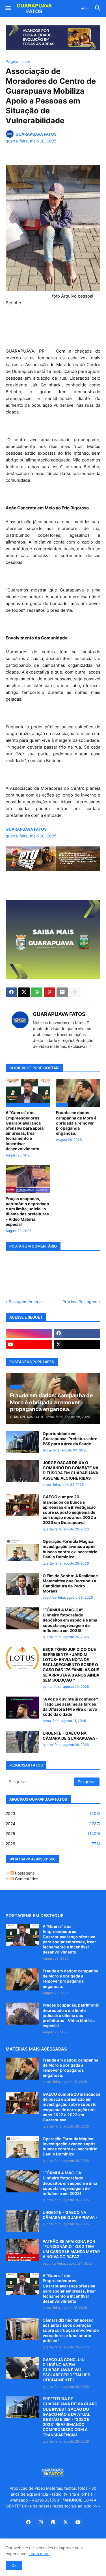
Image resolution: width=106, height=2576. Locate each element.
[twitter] (77, 1345)
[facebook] (77, 1334)
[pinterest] (53, 2522)
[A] (22, 1935)
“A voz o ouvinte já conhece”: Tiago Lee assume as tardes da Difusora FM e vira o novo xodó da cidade (70, 1707)
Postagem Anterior (26, 1302)
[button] (8, 8)
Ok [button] (14, 2565)
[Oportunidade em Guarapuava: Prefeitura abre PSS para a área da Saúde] (22, 1442)
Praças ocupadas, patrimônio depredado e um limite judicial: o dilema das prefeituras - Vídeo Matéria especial (27, 1211)
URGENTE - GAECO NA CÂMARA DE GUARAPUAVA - (70, 1736)
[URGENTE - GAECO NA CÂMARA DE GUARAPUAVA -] (22, 1742)
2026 (53, 1844)
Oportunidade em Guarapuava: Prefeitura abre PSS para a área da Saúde (70, 1439)
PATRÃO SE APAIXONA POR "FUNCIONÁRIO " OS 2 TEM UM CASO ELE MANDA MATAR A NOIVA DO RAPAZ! (71, 2249)
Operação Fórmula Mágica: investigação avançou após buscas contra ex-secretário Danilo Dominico (70, 1549)
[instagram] (29, 1334)
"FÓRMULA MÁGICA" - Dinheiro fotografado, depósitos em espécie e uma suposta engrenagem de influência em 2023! (70, 1620)
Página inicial (18, 61)
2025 (53, 1833)
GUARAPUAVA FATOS (59, 1014)
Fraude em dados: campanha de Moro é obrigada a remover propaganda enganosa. (76, 1123)
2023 (53, 1813)
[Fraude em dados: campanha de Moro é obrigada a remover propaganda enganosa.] (22, 1979)
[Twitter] (24, 992)
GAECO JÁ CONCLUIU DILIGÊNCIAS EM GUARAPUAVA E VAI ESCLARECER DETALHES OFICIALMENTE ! (66, 2370)
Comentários (26, 1879)
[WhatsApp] (37, 992)
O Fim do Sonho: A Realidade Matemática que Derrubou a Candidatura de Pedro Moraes (70, 1583)
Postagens (24, 1873)
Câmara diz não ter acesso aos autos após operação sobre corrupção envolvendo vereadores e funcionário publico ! (71, 2330)
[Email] (62, 992)
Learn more (39, 2554)
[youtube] (29, 1345)
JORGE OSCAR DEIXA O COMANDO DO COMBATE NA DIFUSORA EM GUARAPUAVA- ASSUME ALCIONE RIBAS (71, 1470)
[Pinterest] (49, 992)
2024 (53, 1824)
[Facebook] (11, 992)
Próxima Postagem (80, 1302)
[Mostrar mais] (75, 992)
